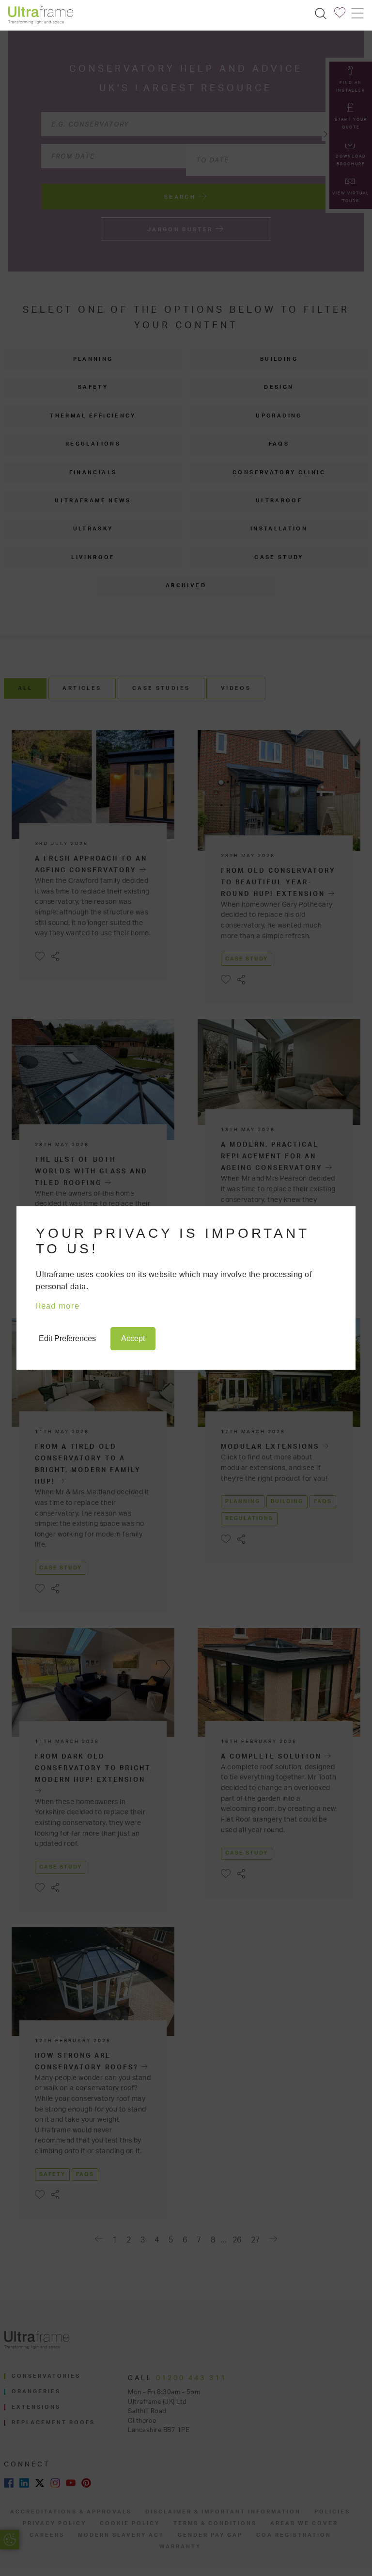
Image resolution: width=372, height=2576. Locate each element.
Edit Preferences (67, 1338)
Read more (58, 1306)
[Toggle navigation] (357, 13)
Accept (133, 1338)
